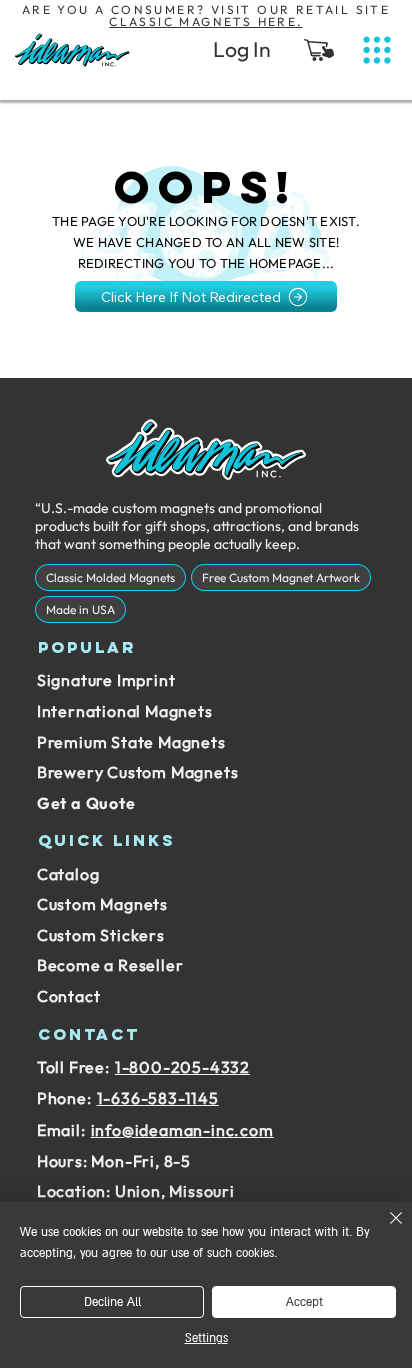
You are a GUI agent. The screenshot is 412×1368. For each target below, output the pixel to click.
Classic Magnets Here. (205, 21)
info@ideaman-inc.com (182, 1130)
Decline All (112, 1302)
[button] (319, 50)
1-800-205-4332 (182, 1067)
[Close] (384, 1230)
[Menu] (377, 50)
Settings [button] (206, 1338)
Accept (304, 1302)
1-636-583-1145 (158, 1098)
